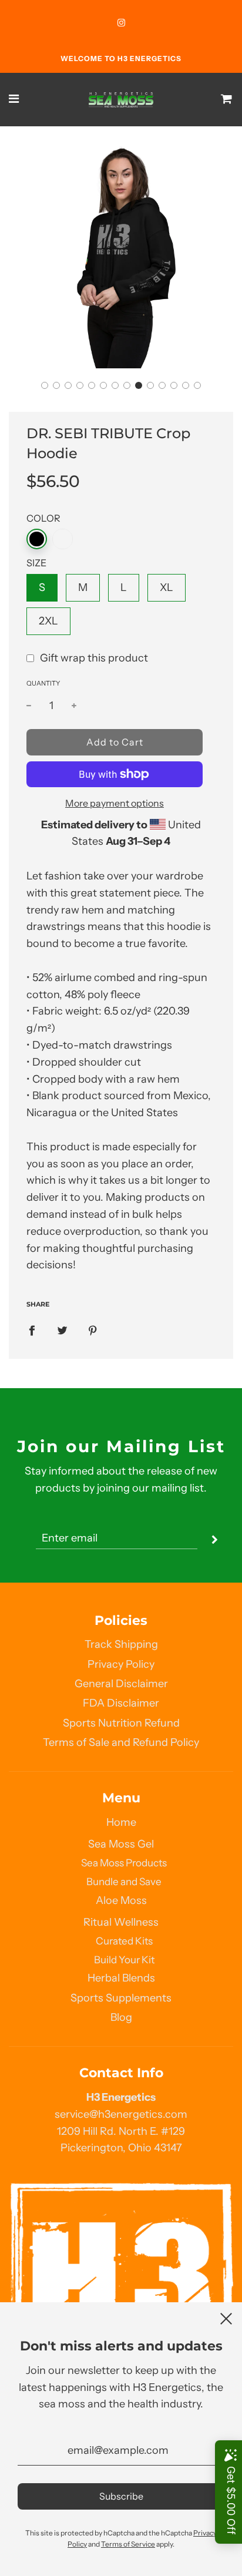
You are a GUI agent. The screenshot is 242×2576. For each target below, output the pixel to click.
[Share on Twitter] (62, 1330)
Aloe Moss (121, 1900)
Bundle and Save (124, 1881)
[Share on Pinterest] (93, 1330)
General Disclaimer (121, 1684)
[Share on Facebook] (32, 1330)
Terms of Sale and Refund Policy (121, 1742)
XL (167, 587)
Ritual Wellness (121, 1922)
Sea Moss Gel (121, 1844)
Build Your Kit (124, 1959)
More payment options (115, 803)
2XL (48, 621)
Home (121, 1822)
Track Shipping (121, 1644)
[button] (45, 385)
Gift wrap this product (94, 658)
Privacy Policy (121, 1664)
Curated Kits (124, 1941)
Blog (121, 2017)
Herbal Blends (121, 1978)
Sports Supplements (121, 1998)
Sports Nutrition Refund (121, 1723)
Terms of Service (128, 2544)
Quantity (43, 683)
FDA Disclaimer (121, 1703)
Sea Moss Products (124, 1863)
